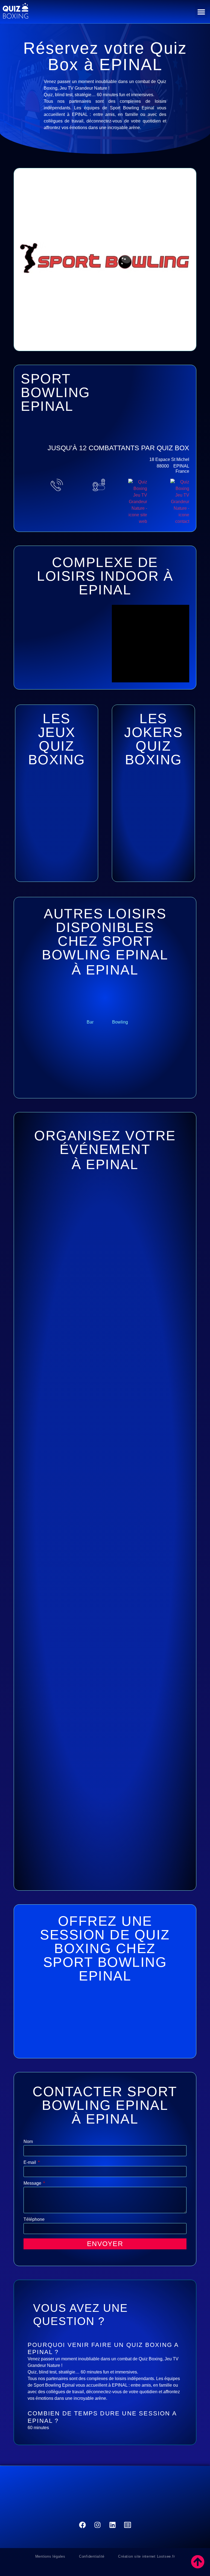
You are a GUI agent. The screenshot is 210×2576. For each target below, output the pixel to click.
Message (33, 2183)
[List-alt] (128, 2525)
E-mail (30, 2162)
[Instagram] (98, 2525)
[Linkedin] (113, 2525)
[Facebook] (83, 2525)
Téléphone (34, 2219)
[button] (201, 12)
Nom (28, 2142)
